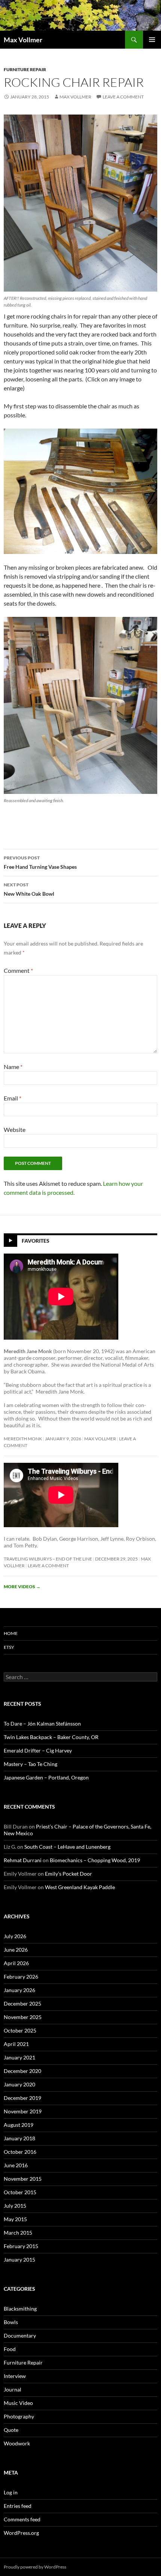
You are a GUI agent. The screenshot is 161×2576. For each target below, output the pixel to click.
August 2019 (19, 2125)
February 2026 (21, 1977)
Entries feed (18, 2506)
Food (10, 2349)
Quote (11, 2430)
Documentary (20, 2336)
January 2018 (19, 2138)
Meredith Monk (23, 1439)
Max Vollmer (23, 40)
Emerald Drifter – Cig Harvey (38, 1750)
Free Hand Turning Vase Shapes (40, 862)
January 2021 (19, 2057)
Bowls (11, 2322)
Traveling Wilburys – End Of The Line (48, 1559)
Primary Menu (152, 40)
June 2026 (16, 1950)
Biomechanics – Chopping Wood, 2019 (95, 1860)
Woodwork (17, 2443)
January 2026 (19, 1990)
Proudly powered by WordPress (35, 2567)
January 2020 (19, 2084)
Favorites (36, 1241)
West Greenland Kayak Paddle (80, 1887)
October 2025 (20, 2030)
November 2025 (23, 2017)
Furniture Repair (25, 69)
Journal (13, 2389)
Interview (15, 2376)
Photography (19, 2416)
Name (13, 1067)
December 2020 (22, 2071)
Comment (18, 970)
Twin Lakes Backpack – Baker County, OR (51, 1737)
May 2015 (15, 2219)
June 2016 (16, 2165)
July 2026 (15, 1936)
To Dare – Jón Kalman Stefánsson (42, 1724)
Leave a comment (123, 97)
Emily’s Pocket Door (69, 1874)
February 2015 (21, 2246)
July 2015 (15, 2206)
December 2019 (22, 2098)
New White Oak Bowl (29, 889)
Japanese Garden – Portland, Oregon (46, 1777)
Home (11, 1633)
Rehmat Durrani (23, 1860)
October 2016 (20, 2152)
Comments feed (22, 2519)
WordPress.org (21, 2533)
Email (13, 1098)
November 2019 (23, 2111)
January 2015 (19, 2260)
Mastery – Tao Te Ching (31, 1764)
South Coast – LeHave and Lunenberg (67, 1847)
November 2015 (23, 2179)
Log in (11, 2492)
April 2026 (16, 1963)
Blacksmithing (20, 2309)
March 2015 (18, 2233)
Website (15, 1129)
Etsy (9, 1647)
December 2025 (22, 2003)
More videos (22, 1587)
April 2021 (16, 2044)
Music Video (18, 2403)
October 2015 (20, 2192)
